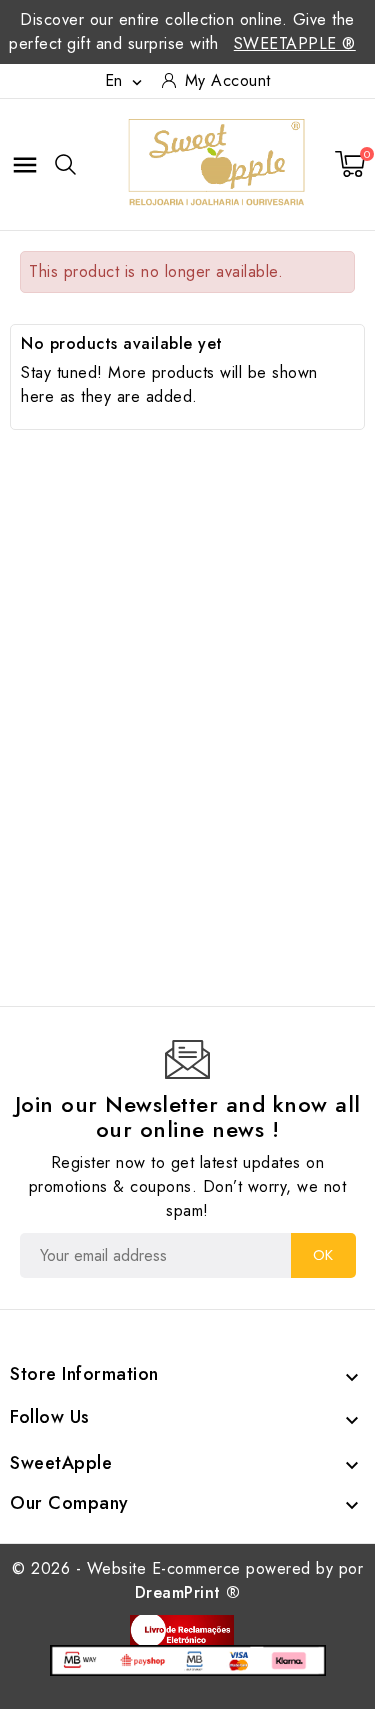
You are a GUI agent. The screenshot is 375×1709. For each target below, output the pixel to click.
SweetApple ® (295, 43)
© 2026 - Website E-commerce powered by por (187, 1580)
